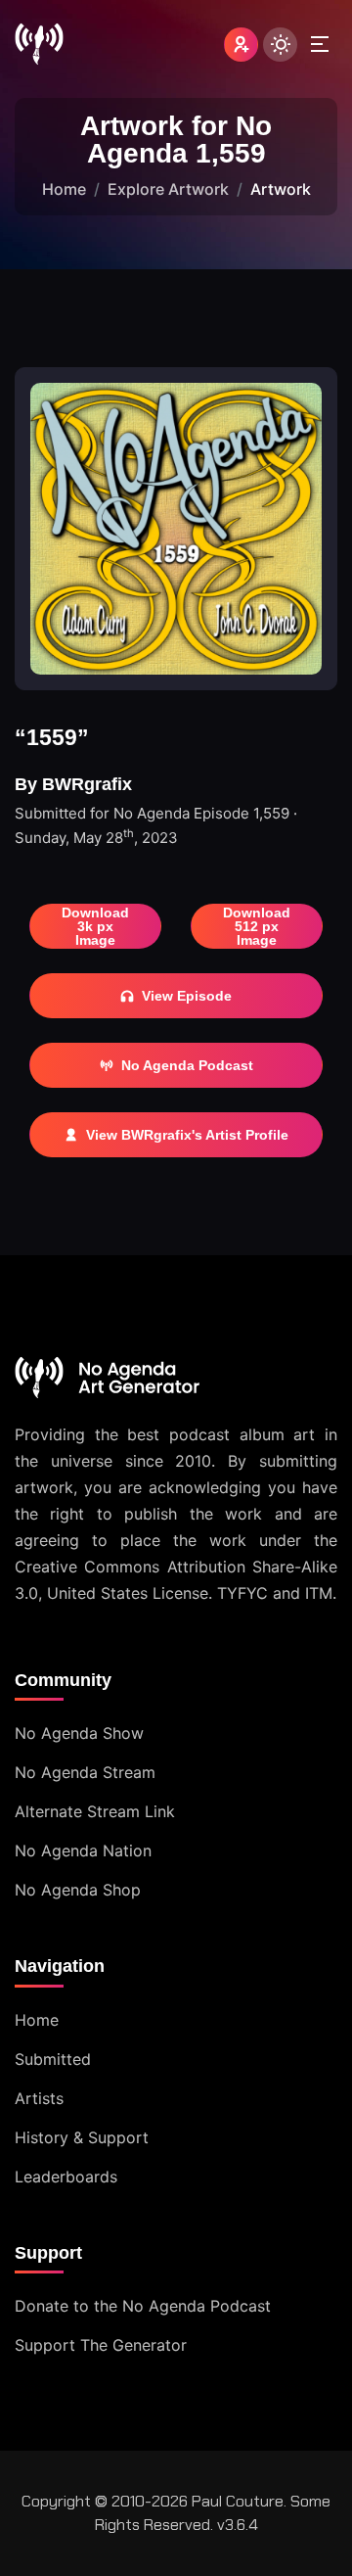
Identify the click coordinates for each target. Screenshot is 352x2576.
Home (64, 189)
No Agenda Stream (85, 1772)
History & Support (82, 2137)
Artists (39, 2098)
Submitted (53, 2059)
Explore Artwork (168, 189)
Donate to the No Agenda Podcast (143, 2306)
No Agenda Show (79, 1733)
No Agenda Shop (78, 1890)
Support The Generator (101, 2345)
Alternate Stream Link (95, 1811)
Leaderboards (66, 2177)
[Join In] (241, 45)
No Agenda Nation (83, 1850)
